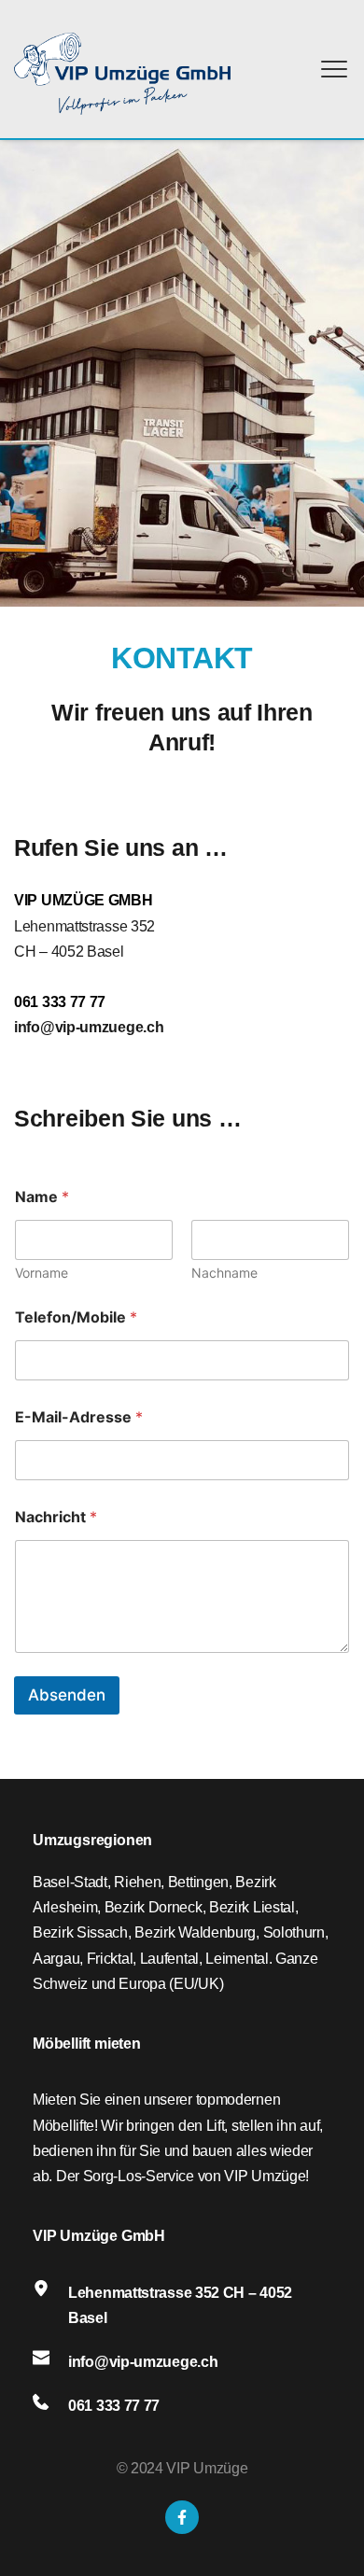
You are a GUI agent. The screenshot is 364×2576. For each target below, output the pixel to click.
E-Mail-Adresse (79, 1417)
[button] (334, 69)
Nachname (224, 1273)
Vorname (42, 1273)
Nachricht (56, 1517)
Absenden (67, 1695)
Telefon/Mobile (76, 1317)
